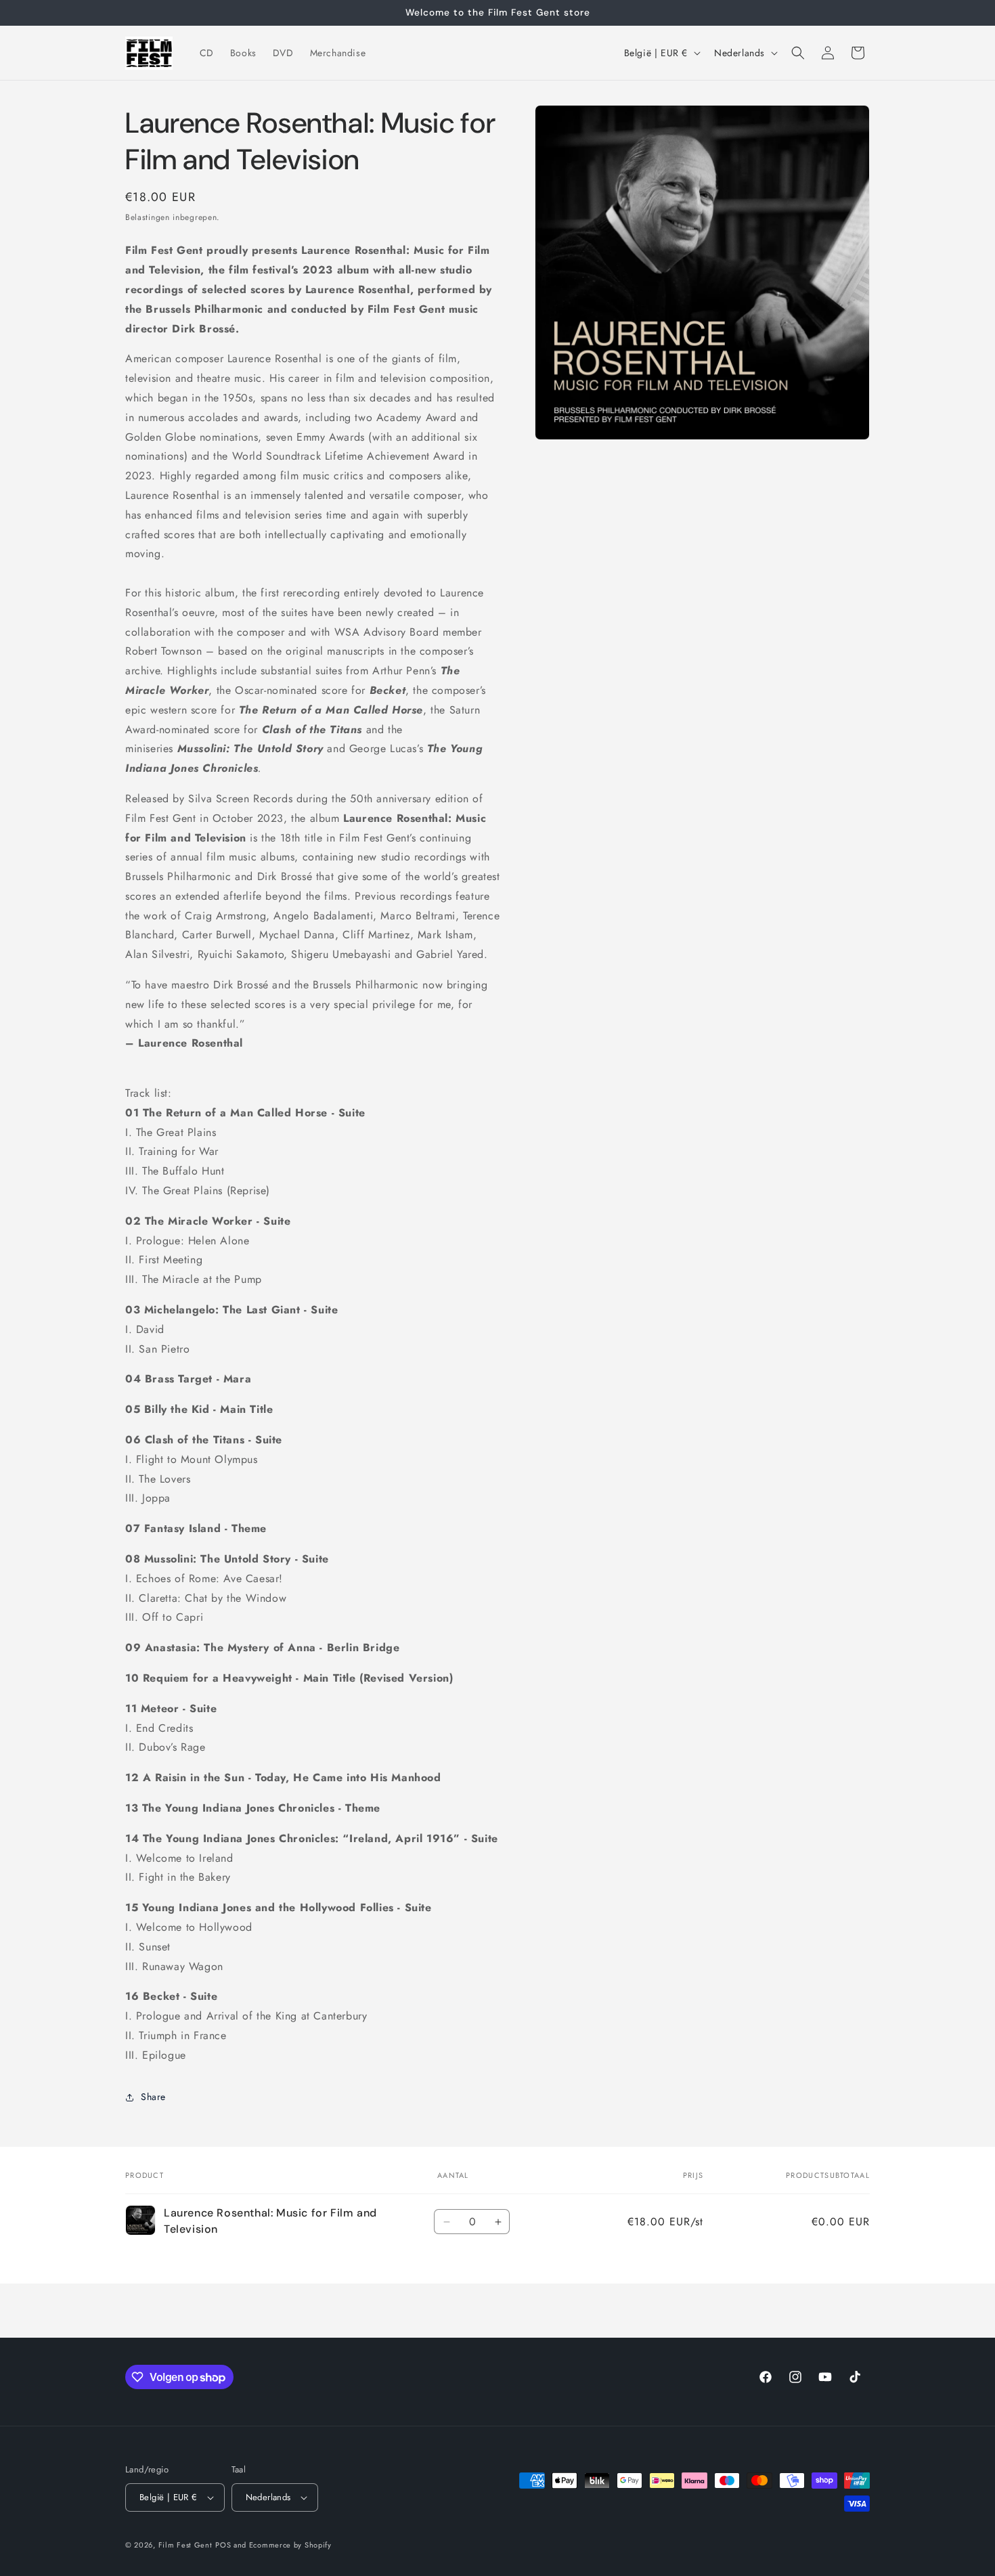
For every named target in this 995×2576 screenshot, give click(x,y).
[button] (798, 53)
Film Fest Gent (185, 2545)
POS (223, 2545)
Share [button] (153, 2097)
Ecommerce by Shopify (290, 2545)
